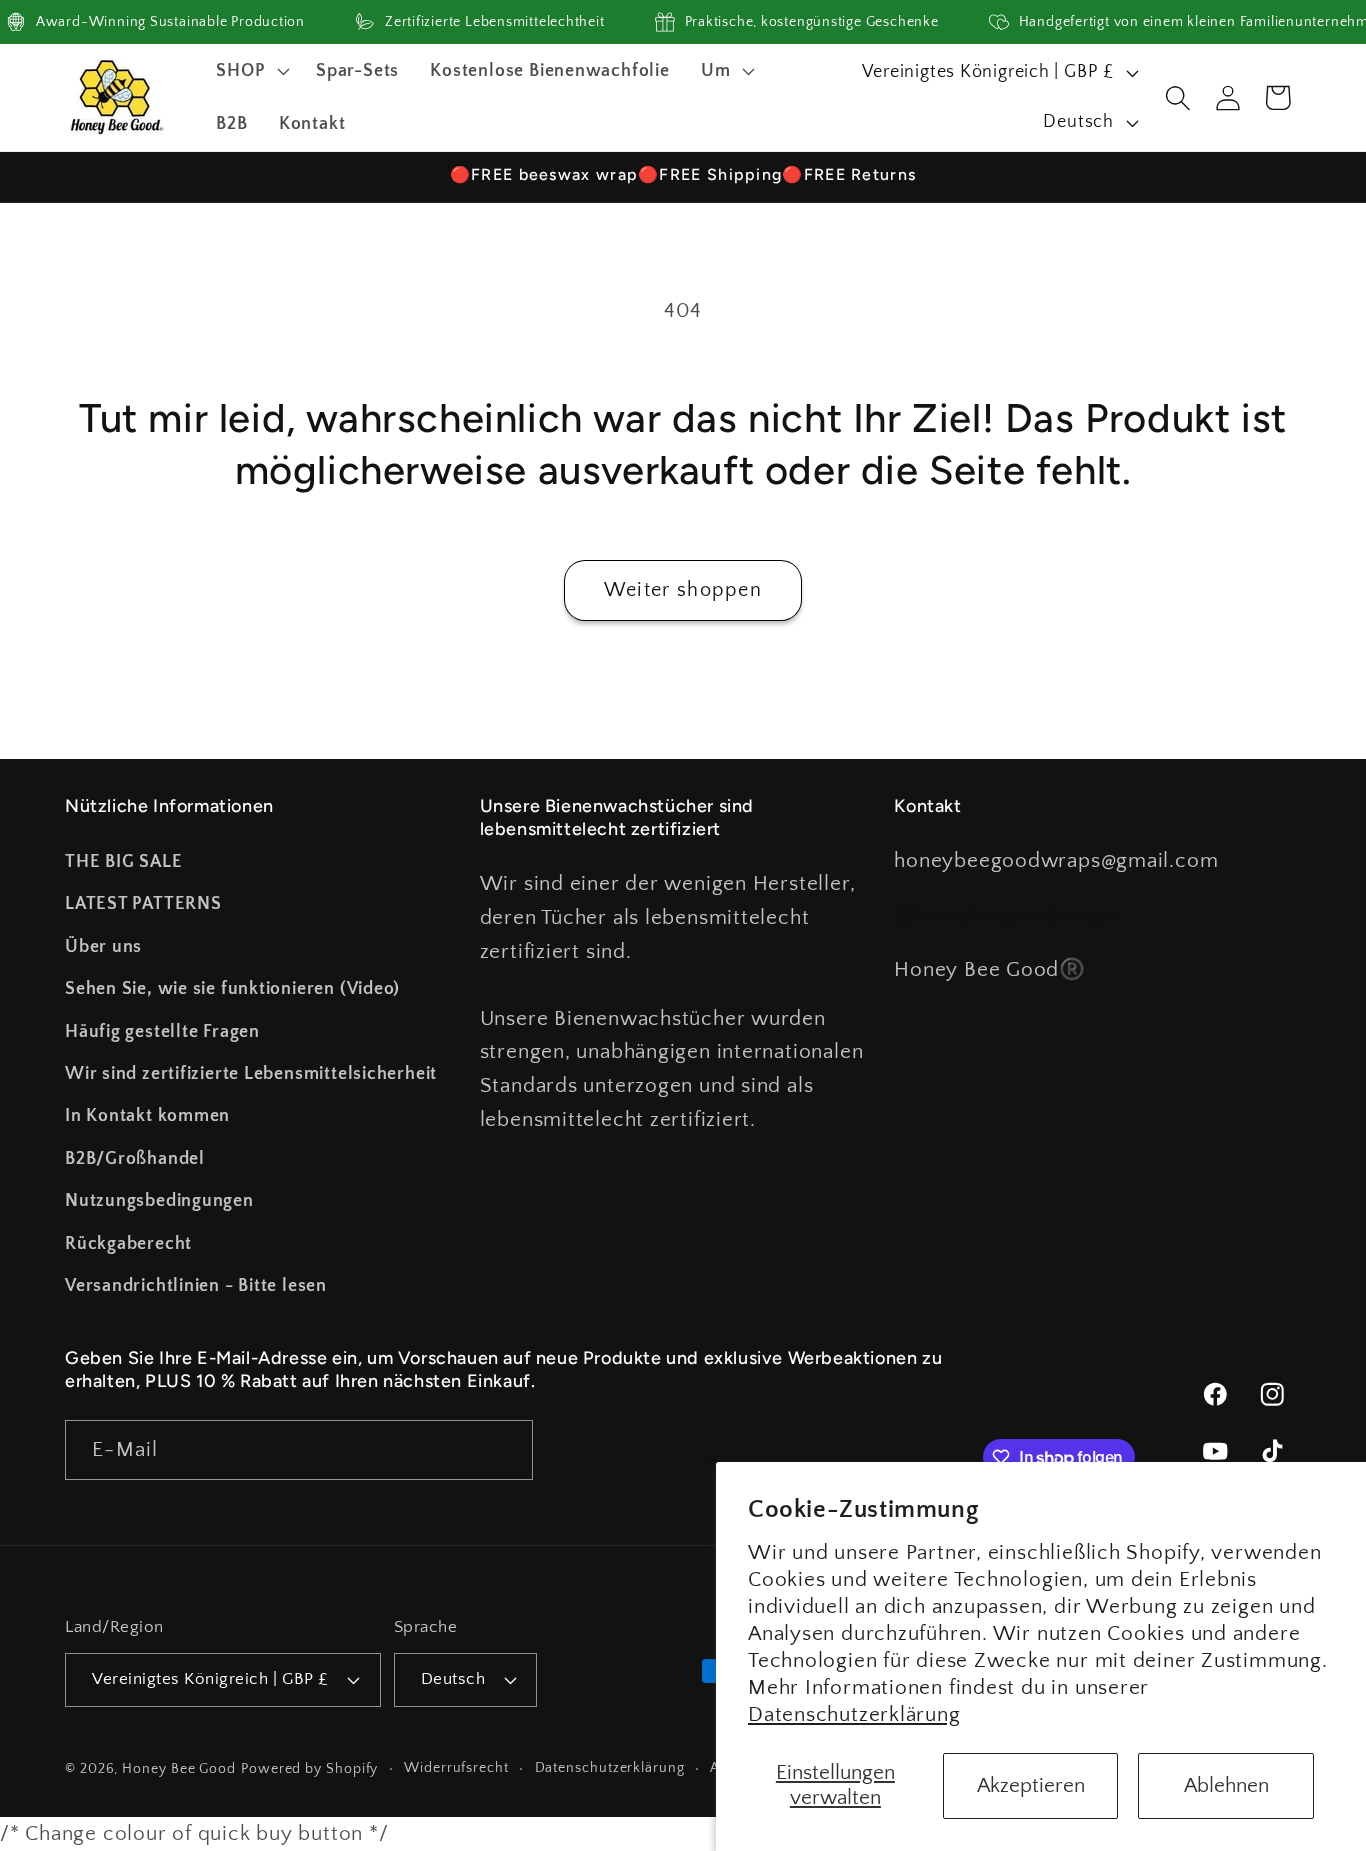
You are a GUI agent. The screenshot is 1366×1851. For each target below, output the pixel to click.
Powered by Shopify (309, 1769)
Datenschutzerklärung (854, 1714)
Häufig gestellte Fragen (162, 1032)
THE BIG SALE (123, 862)
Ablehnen (1226, 1785)
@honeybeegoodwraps (1005, 914)
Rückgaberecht (128, 1244)
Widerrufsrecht (456, 1768)
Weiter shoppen (683, 590)
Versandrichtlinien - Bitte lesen (196, 1286)
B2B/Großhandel (135, 1159)
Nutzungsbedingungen (159, 1201)
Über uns (103, 947)
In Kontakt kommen (147, 1116)
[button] (251, 71)
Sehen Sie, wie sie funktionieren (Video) (232, 989)
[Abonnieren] (503, 1450)
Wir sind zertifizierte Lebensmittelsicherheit (251, 1074)
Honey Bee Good (179, 1769)
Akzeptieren (1031, 1785)
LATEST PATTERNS (143, 904)
